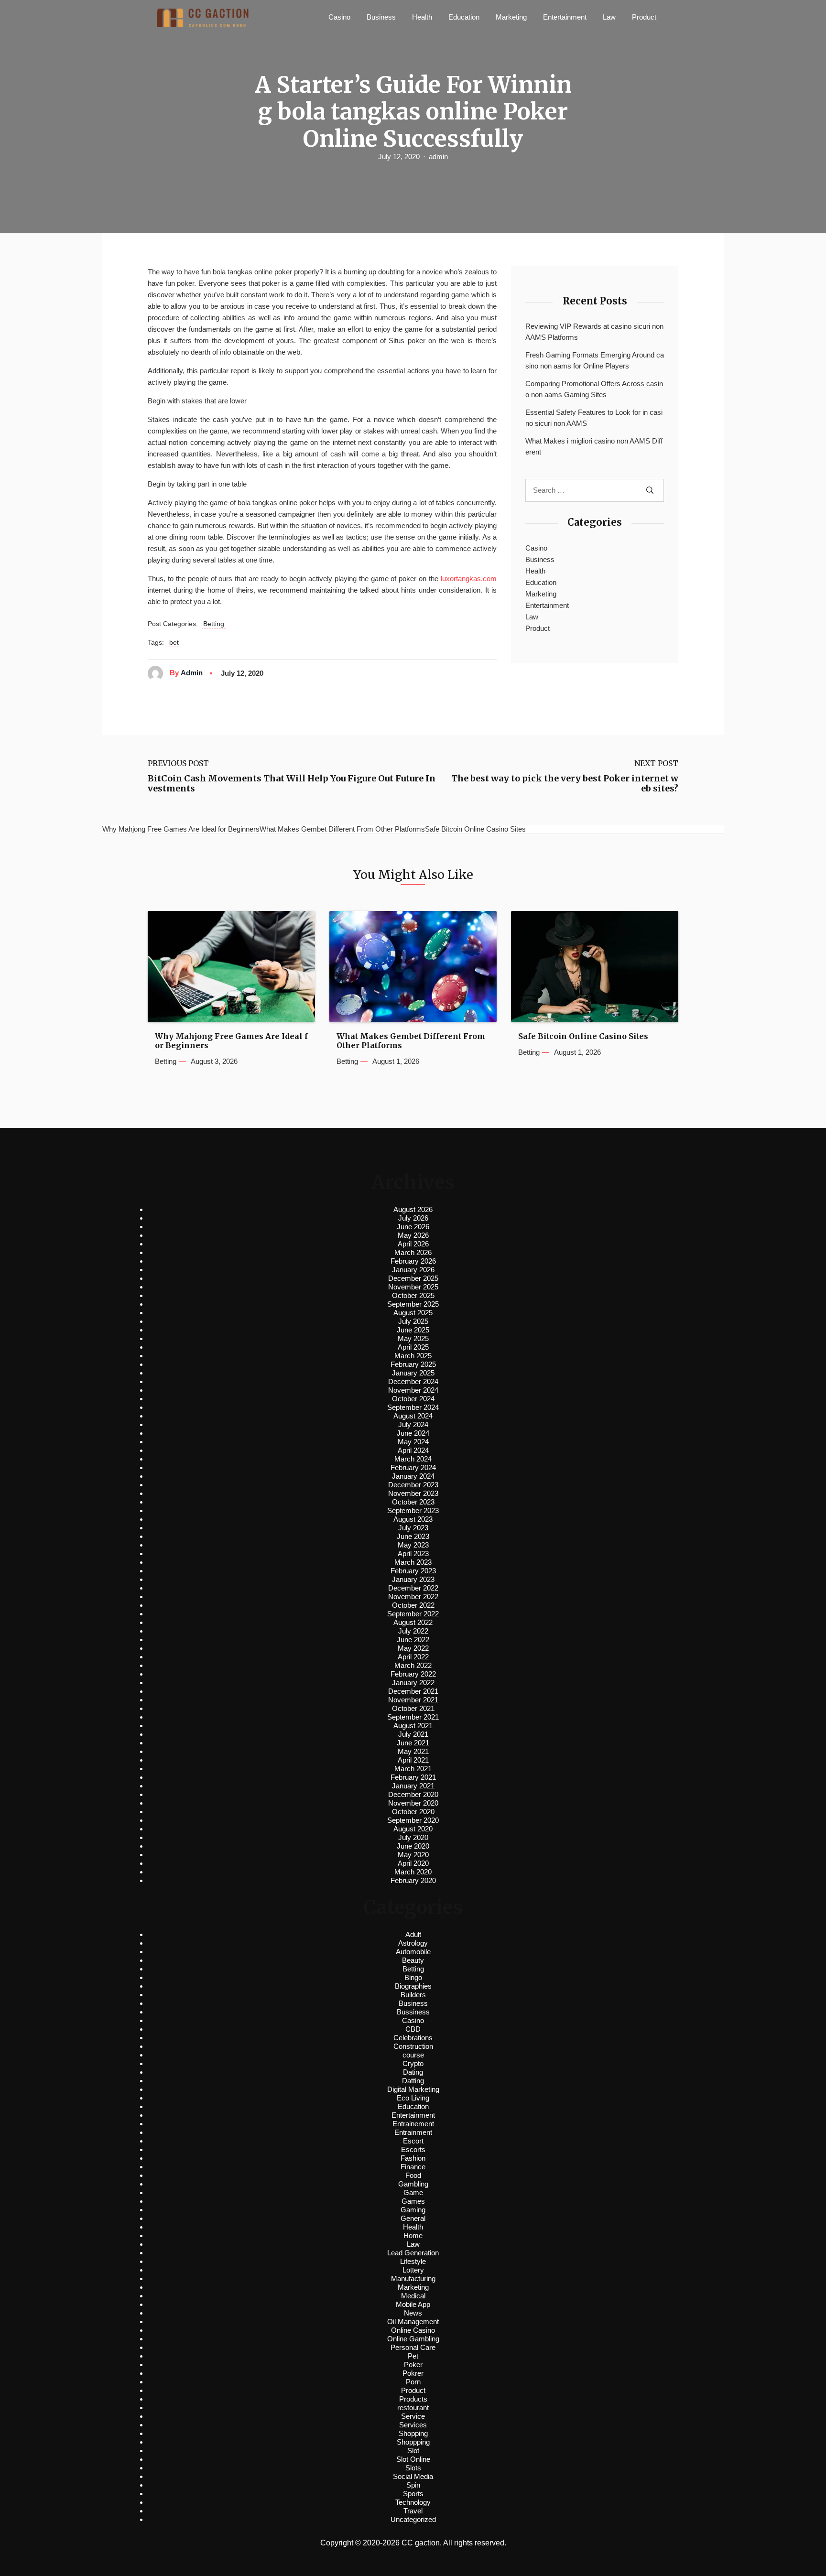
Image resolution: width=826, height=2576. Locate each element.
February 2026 (413, 1261)
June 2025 (413, 1330)
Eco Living (413, 2098)
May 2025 (413, 1338)
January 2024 (413, 1476)
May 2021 (413, 1751)
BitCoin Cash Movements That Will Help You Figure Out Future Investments (292, 784)
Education (464, 17)
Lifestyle (413, 2261)
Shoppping (413, 2442)
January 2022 (413, 1683)
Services (413, 2425)
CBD (413, 2029)
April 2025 (413, 1347)
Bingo (413, 1977)
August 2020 (413, 1829)
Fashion (413, 2158)
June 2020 (413, 1846)
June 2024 (413, 1433)
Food (413, 2175)
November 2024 (413, 1390)
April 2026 (413, 1244)
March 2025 (413, 1356)
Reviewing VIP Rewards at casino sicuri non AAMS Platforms (594, 332)
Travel (413, 2511)
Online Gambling (413, 2339)
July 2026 (413, 1218)
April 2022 (413, 1657)
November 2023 (413, 1493)
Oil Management (413, 2322)
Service (413, 2416)
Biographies (413, 1986)
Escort (413, 2141)
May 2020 (413, 1855)
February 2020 (413, 1880)
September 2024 (413, 1407)
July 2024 (413, 1424)
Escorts (413, 2149)
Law (609, 17)
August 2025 (413, 1313)
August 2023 (413, 1519)
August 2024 (413, 1416)
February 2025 (413, 1364)
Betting (214, 624)
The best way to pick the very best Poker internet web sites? (565, 784)
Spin (413, 2485)
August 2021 (413, 1726)
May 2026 (413, 1235)
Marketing (511, 17)
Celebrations (413, 2038)
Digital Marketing (413, 2089)
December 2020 (413, 1794)
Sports (413, 2494)
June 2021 (413, 1743)
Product (644, 17)
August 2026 (413, 1209)
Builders (413, 1995)
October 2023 (413, 1502)
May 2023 (413, 1545)
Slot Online (413, 2459)
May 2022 (413, 1648)
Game (413, 2192)
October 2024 (413, 1399)
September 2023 (413, 1510)
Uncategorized (413, 2519)
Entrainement (413, 2124)
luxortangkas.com (469, 579)
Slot (413, 2451)
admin (438, 157)
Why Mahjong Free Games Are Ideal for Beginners (231, 1041)
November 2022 (413, 1596)
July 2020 (413, 1837)
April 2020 (413, 1863)
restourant (413, 2408)
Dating (413, 2072)
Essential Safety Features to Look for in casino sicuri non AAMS (594, 418)
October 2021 (413, 1708)
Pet (413, 2356)
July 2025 (413, 1321)
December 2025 (413, 1278)
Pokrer (413, 2373)
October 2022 (413, 1605)
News (413, 2313)
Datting (413, 2081)
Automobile (413, 1952)
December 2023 (413, 1485)
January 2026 (413, 1270)
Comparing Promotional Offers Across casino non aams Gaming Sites (594, 389)
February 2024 (413, 1467)
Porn (413, 2382)
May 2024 (413, 1442)
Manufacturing (413, 2278)
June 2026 (413, 1227)
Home (413, 2235)
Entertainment (565, 17)
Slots (413, 2468)
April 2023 (413, 1553)
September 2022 (413, 1614)
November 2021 (413, 1700)
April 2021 (413, 1760)
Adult (413, 1934)
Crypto (413, 2063)
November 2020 (413, 1803)
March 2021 (413, 1769)
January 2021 (413, 1786)
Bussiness (413, 2012)
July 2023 (413, 1528)
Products (413, 2399)
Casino (339, 17)
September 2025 (413, 1304)
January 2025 (413, 1373)
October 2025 (413, 1295)
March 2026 (413, 1252)
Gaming (413, 2210)
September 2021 (413, 1717)
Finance (413, 2167)
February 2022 (413, 1674)
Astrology (413, 1943)
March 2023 (413, 1562)
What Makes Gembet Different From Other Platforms (411, 1041)
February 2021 (413, 1777)
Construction (413, 2046)
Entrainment (413, 2132)
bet (174, 642)
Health (422, 17)
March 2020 (413, 1872)
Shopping (413, 2433)
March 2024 (413, 1459)
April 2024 (413, 1450)
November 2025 (413, 1287)
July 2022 (413, 1631)
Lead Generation (413, 2253)
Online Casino (413, 2330)
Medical (413, 2296)
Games (413, 2201)
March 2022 (413, 1665)
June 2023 (413, 1536)
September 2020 (413, 1820)
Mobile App (413, 2304)
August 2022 (413, 1622)
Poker (413, 2365)
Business (381, 17)
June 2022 (413, 1640)
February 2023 (413, 1571)
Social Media (413, 2476)
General (413, 2218)
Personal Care (413, 2347)
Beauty (413, 1960)
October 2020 (413, 1812)
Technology (413, 2502)
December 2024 (413, 1381)
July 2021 (413, 1734)
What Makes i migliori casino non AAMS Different (594, 446)
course (413, 2055)
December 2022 (413, 1588)
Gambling (413, 2184)
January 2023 (413, 1579)
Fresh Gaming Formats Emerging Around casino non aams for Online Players (595, 360)
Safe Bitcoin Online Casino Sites (583, 1036)
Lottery (413, 2270)
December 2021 (413, 1691)
